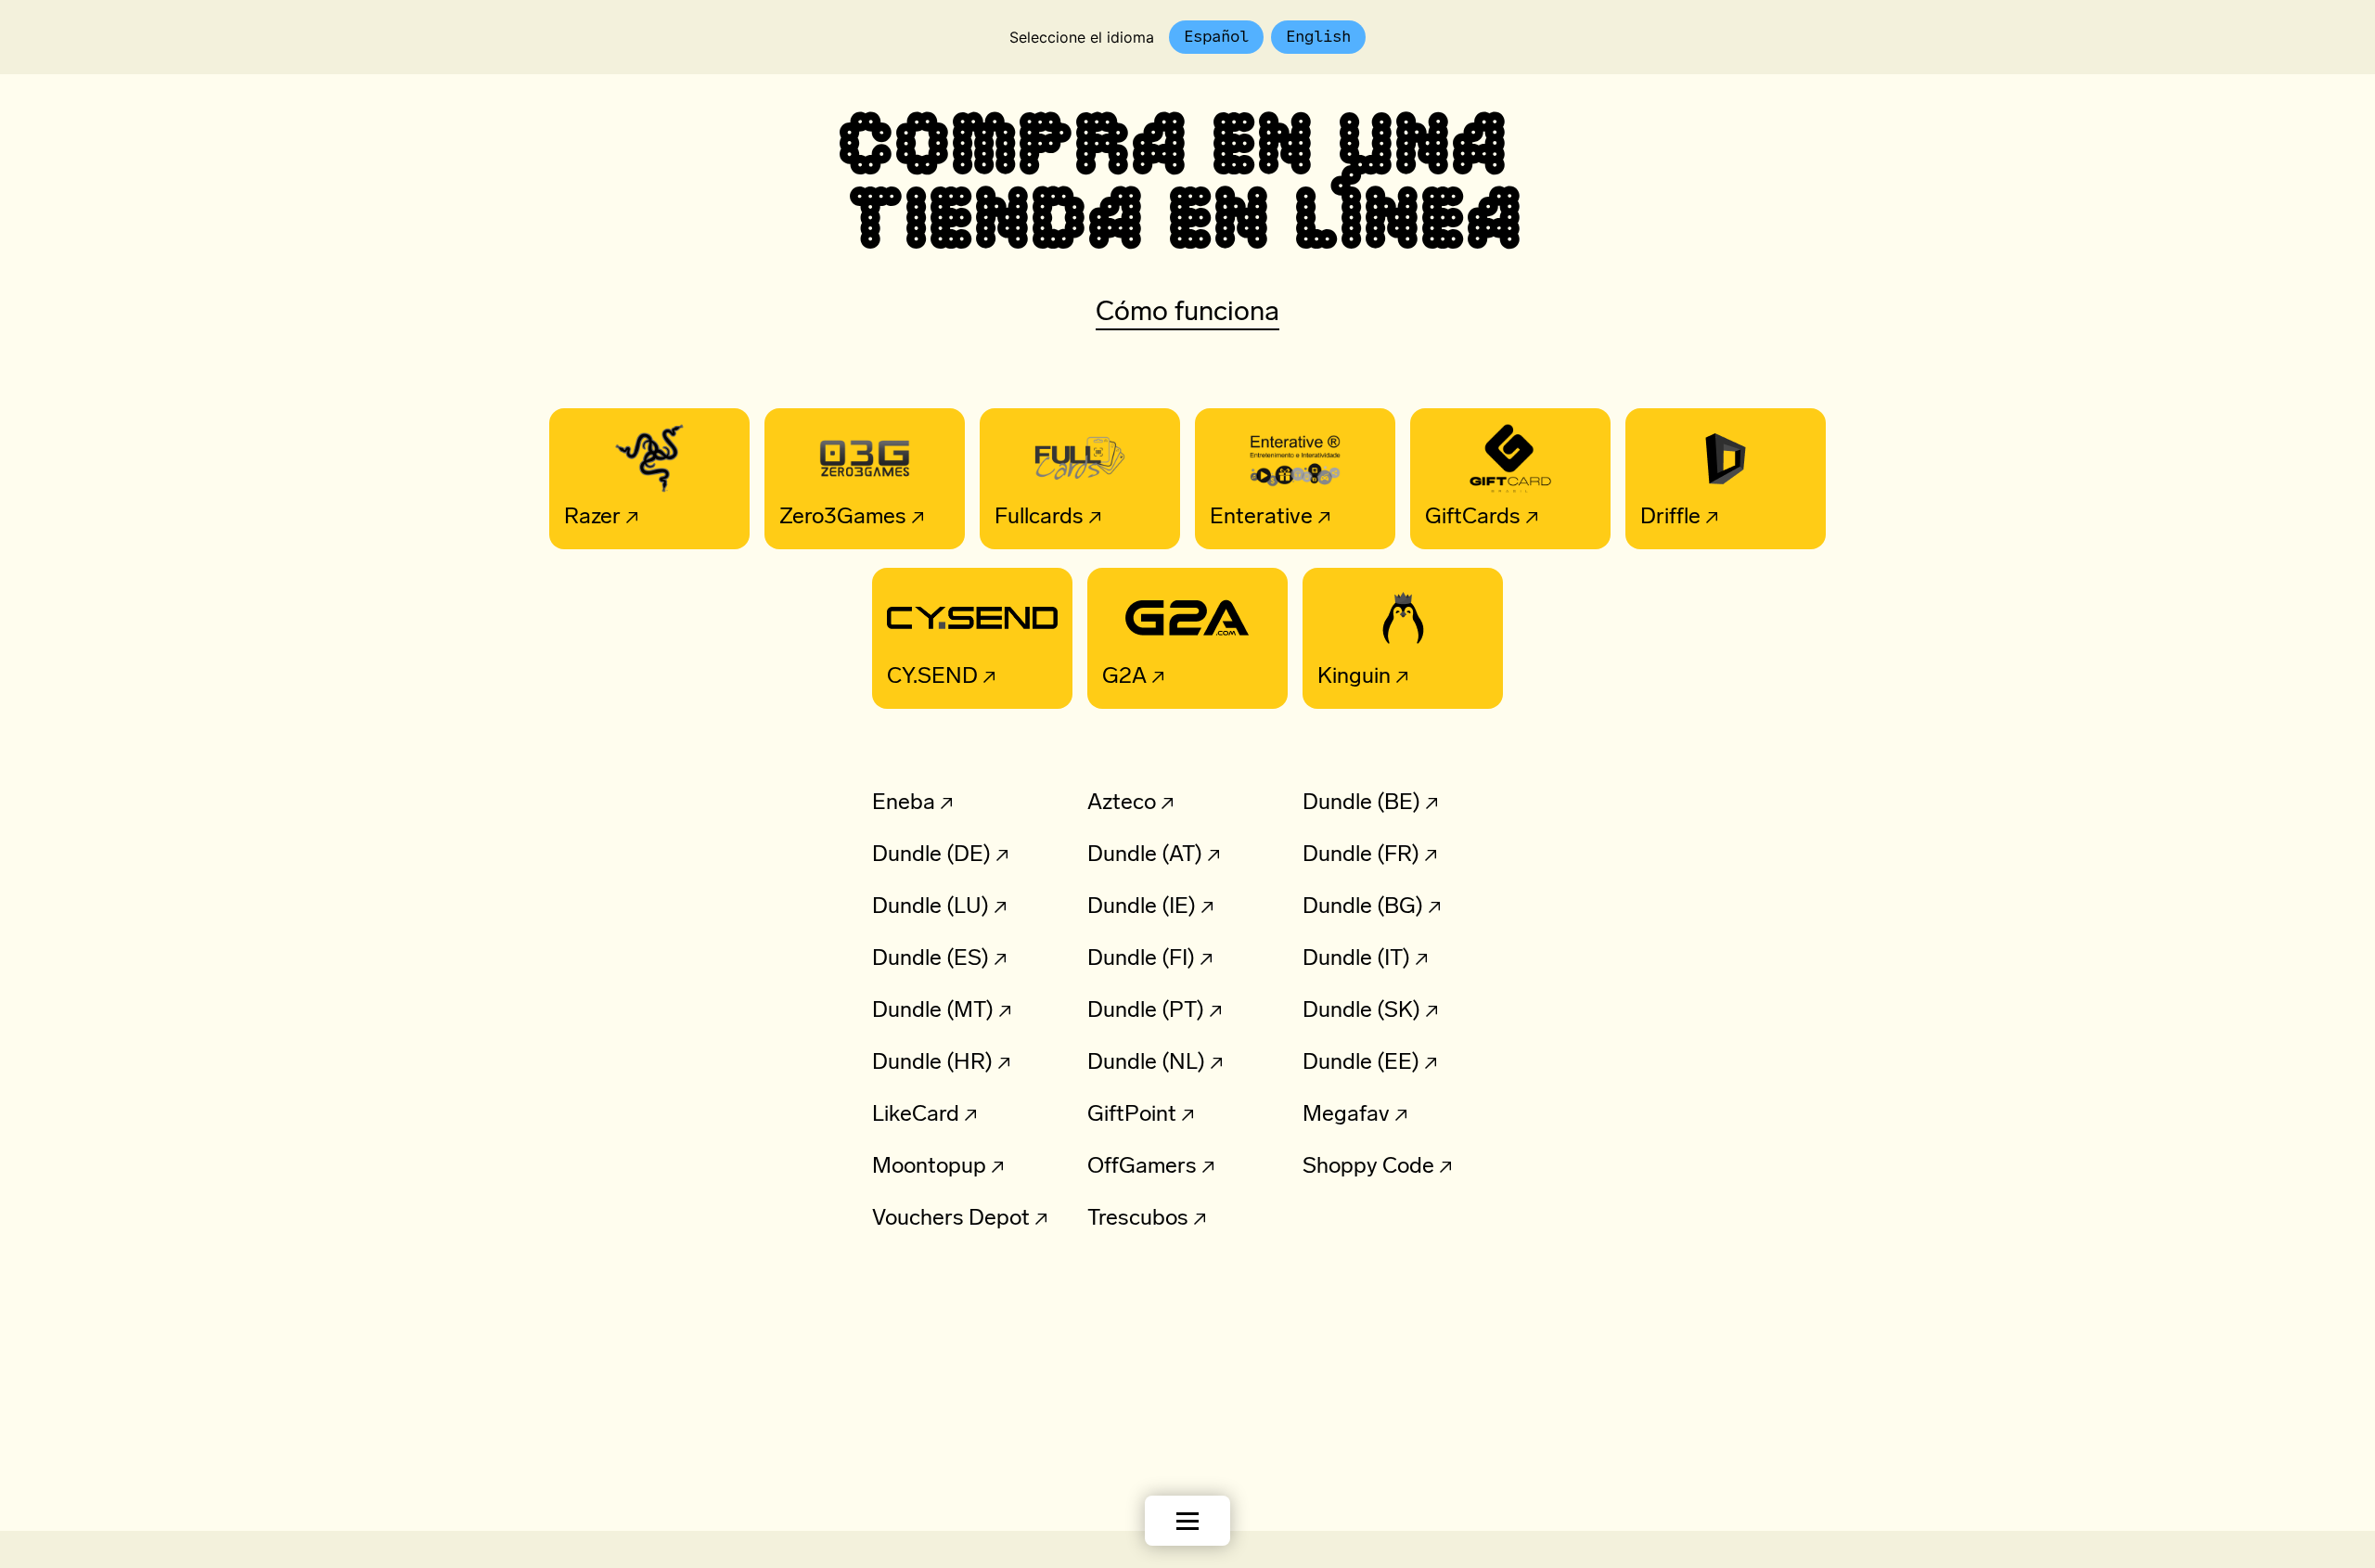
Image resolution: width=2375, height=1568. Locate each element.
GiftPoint (1132, 1115)
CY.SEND (925, 677)
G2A (1117, 677)
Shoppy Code (1368, 1167)
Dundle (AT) (1145, 855)
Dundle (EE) (1361, 1063)
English (1318, 36)
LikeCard (916, 1115)
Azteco (1122, 803)
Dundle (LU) (931, 907)
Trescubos (1138, 1219)
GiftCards (1465, 518)
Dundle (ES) (931, 959)
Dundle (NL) (1146, 1063)
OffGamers (1142, 1167)
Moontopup (929, 1167)
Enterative (1254, 518)
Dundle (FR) (1361, 855)
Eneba (904, 803)
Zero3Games (835, 518)
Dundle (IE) (1142, 907)
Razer (585, 518)
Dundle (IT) (1356, 959)
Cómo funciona (1187, 313)
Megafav (1346, 1115)
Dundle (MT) (933, 1011)
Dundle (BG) (1363, 907)
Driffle (1663, 518)
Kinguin (1347, 677)
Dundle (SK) (1361, 1011)
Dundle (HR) (932, 1063)
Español (1216, 36)
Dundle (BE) (1361, 803)
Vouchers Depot (951, 1219)
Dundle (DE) (931, 855)
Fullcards (1032, 518)
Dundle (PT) (1146, 1011)
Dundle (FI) (1141, 959)
